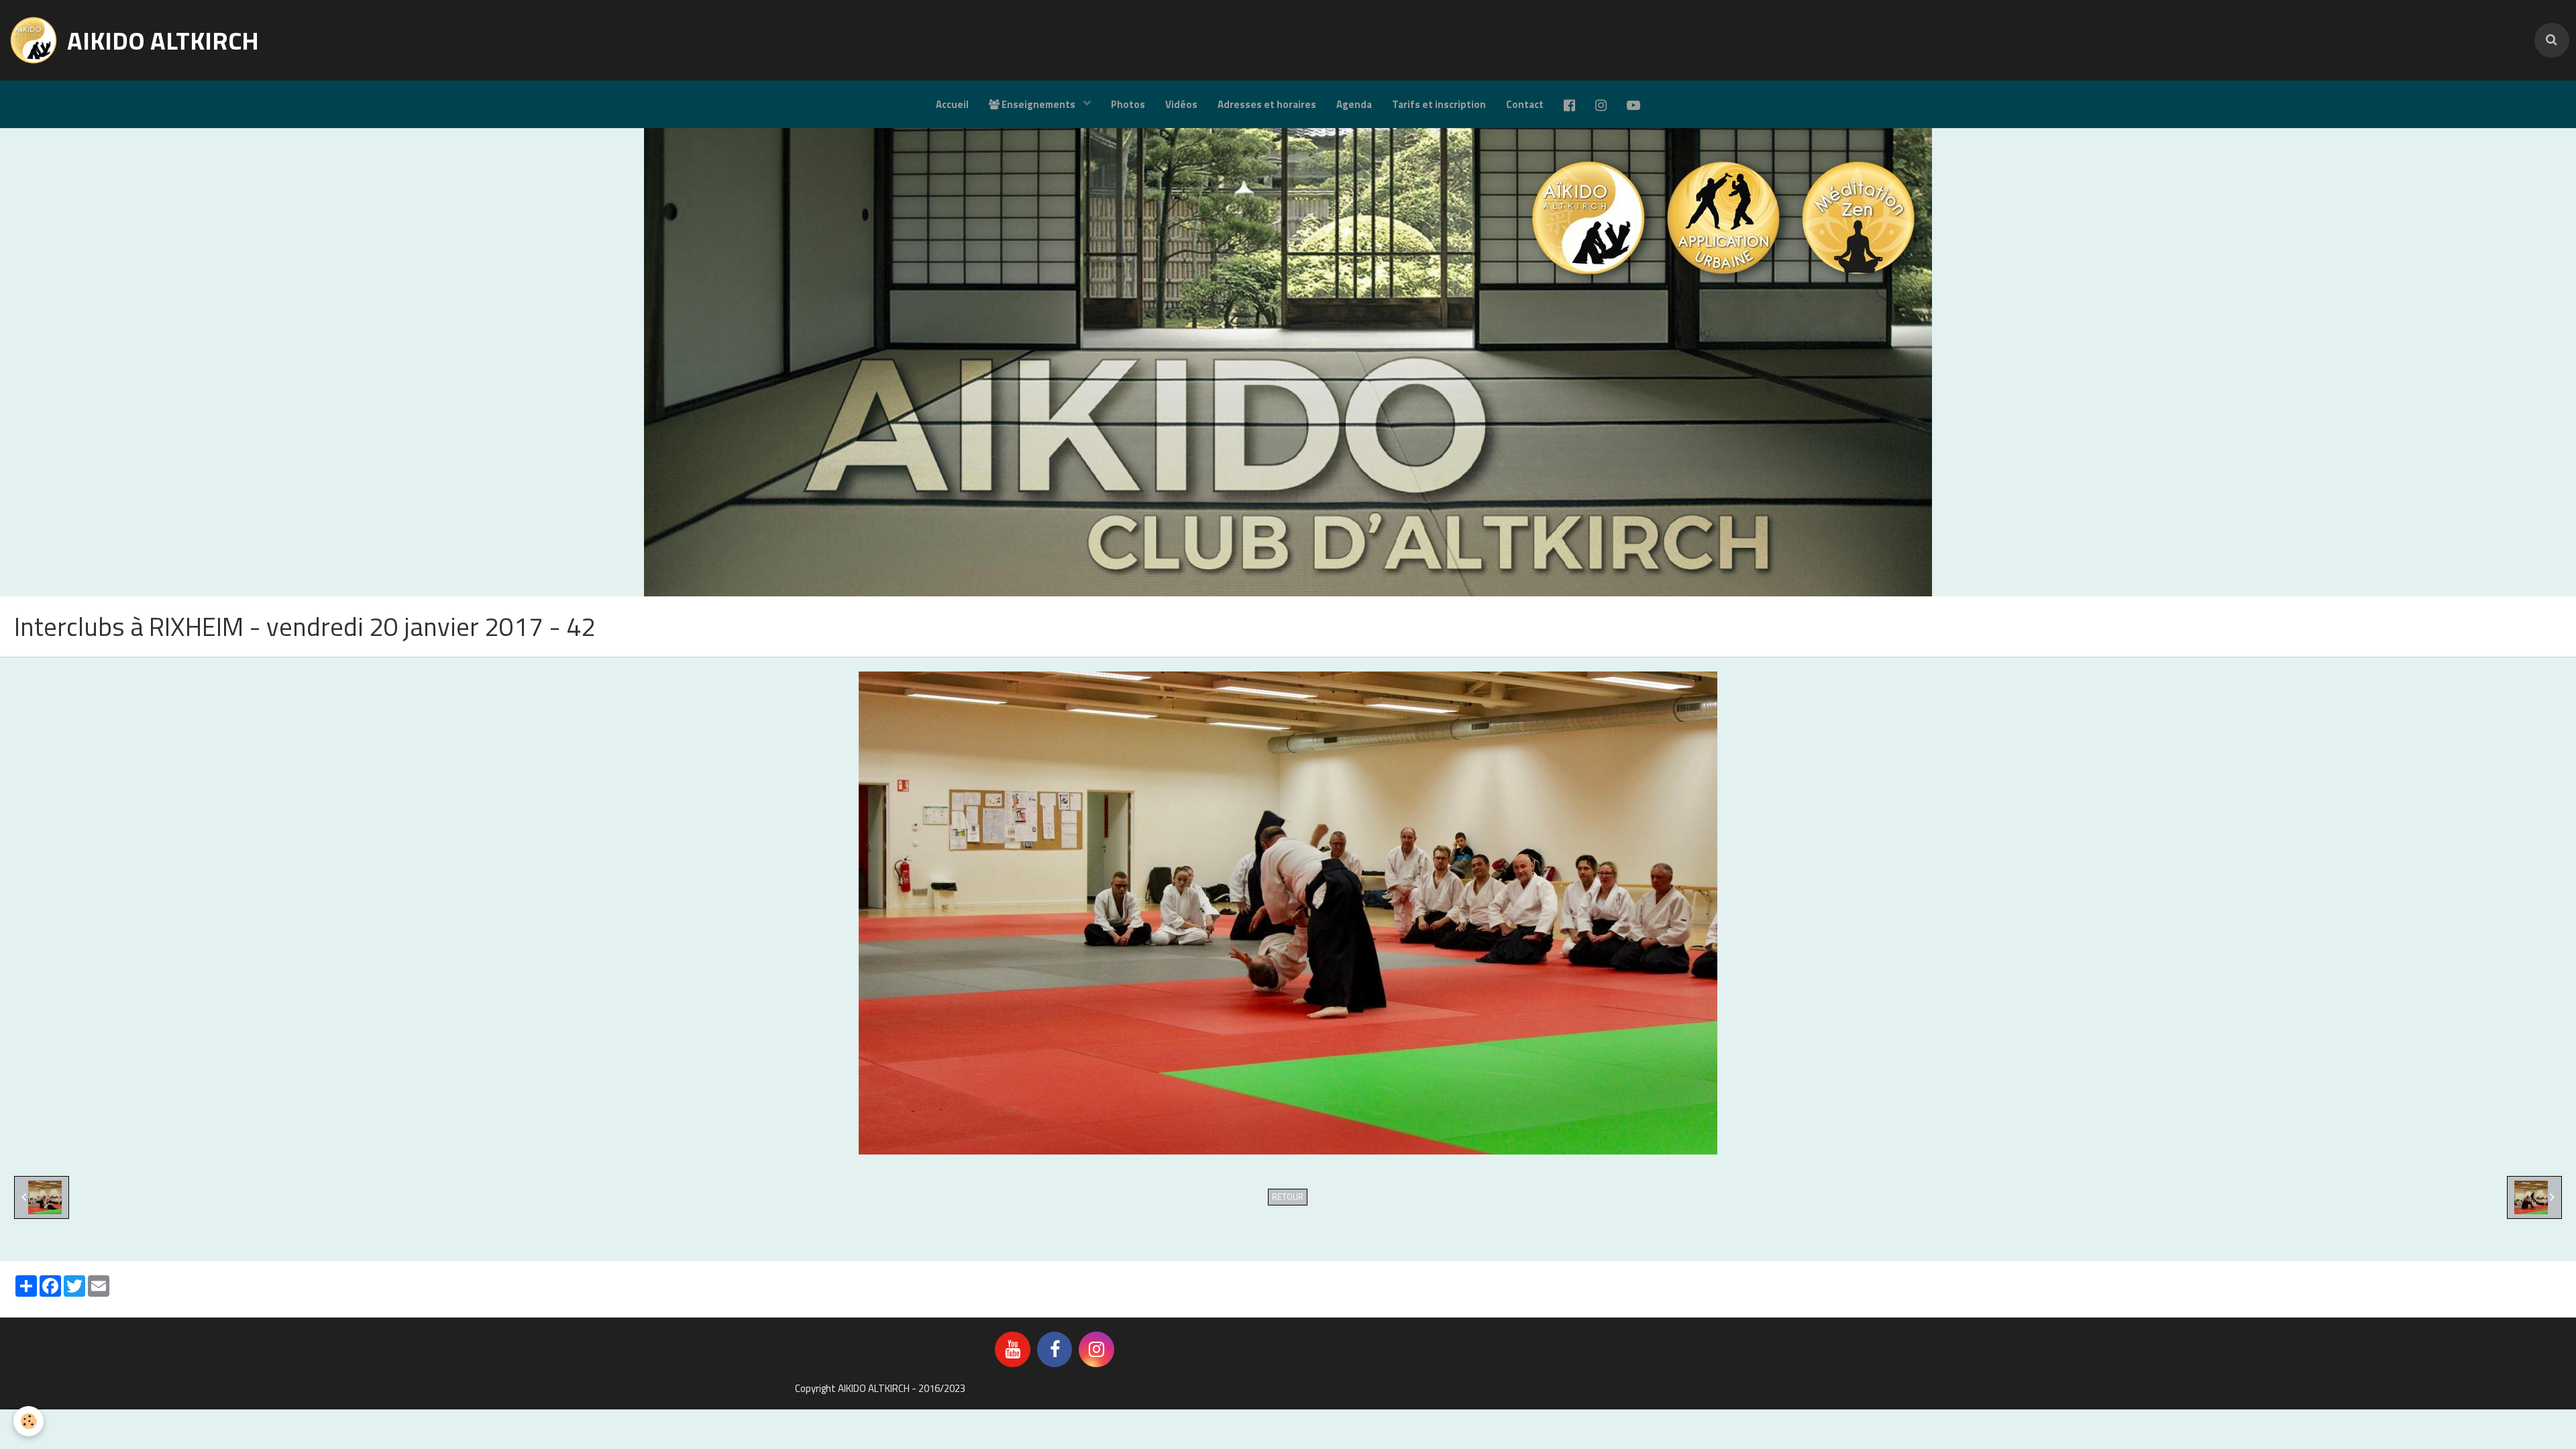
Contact (1525, 104)
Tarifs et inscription (1439, 104)
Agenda (1354, 104)
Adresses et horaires (1267, 104)
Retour (1288, 1197)
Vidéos (1181, 104)
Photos (1128, 104)
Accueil (952, 104)
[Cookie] (29, 1421)
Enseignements (1038, 104)
